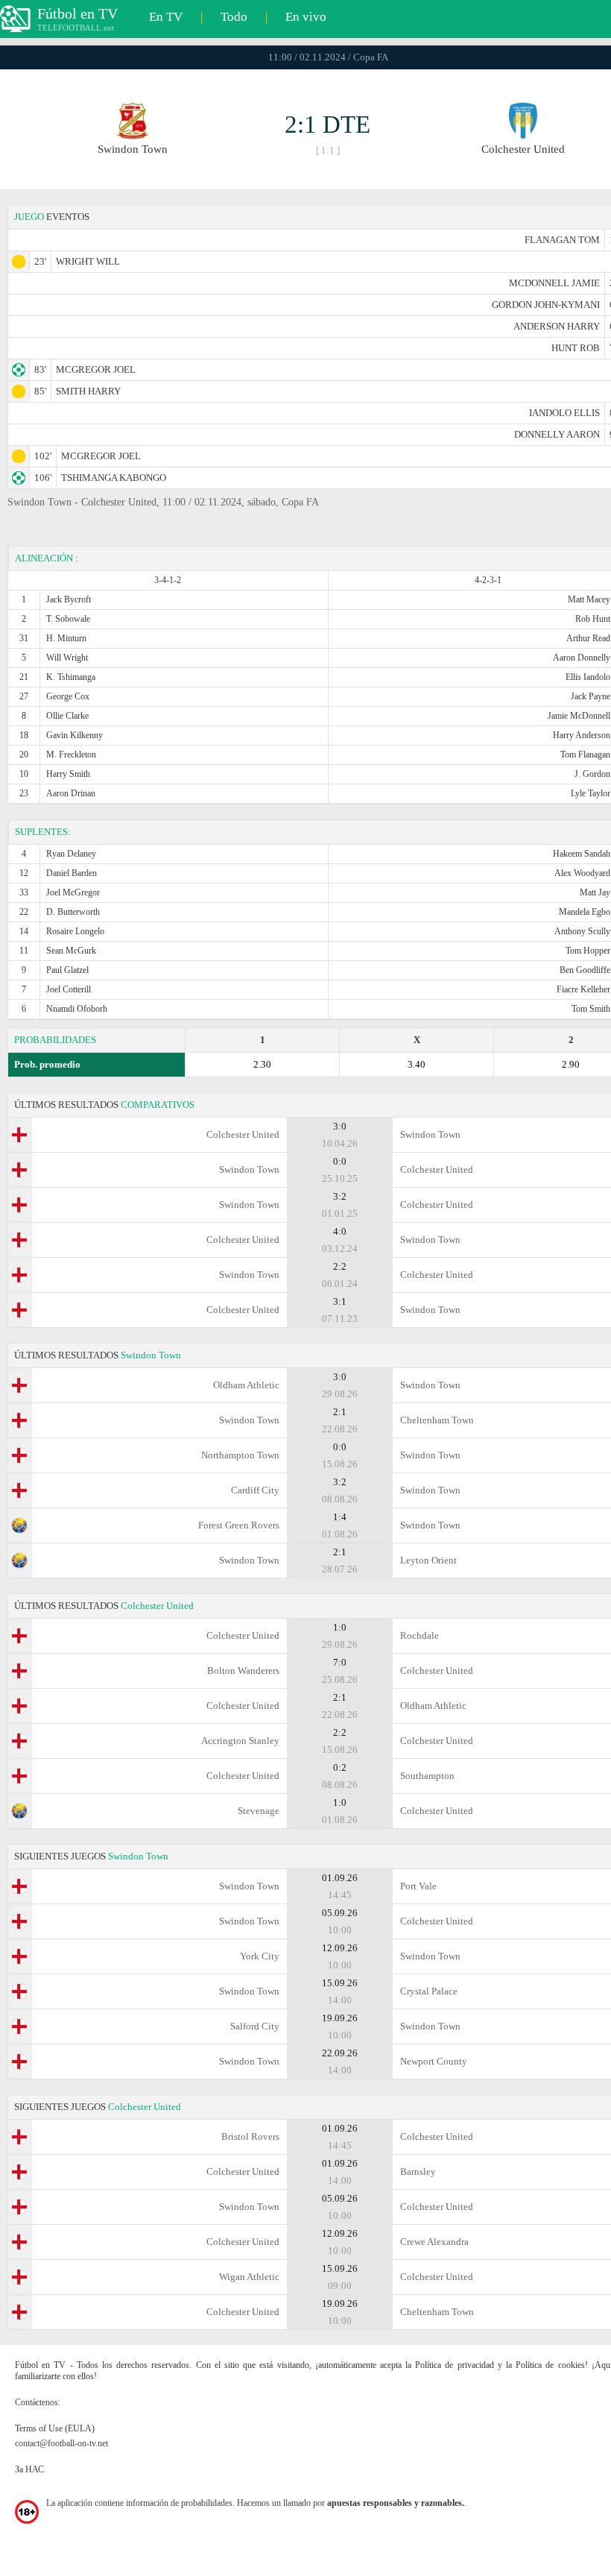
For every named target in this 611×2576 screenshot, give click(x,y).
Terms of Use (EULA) (55, 2428)
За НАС (29, 2469)
